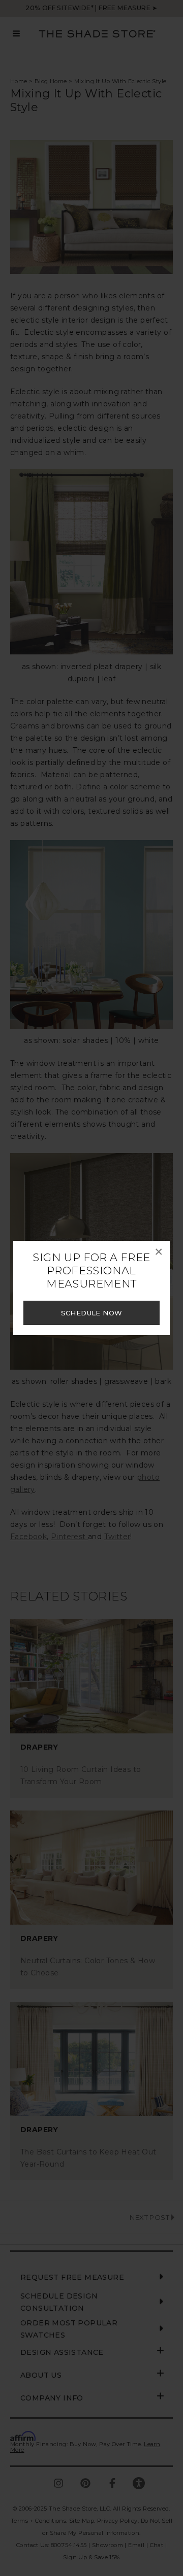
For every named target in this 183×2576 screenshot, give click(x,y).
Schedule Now (92, 1313)
